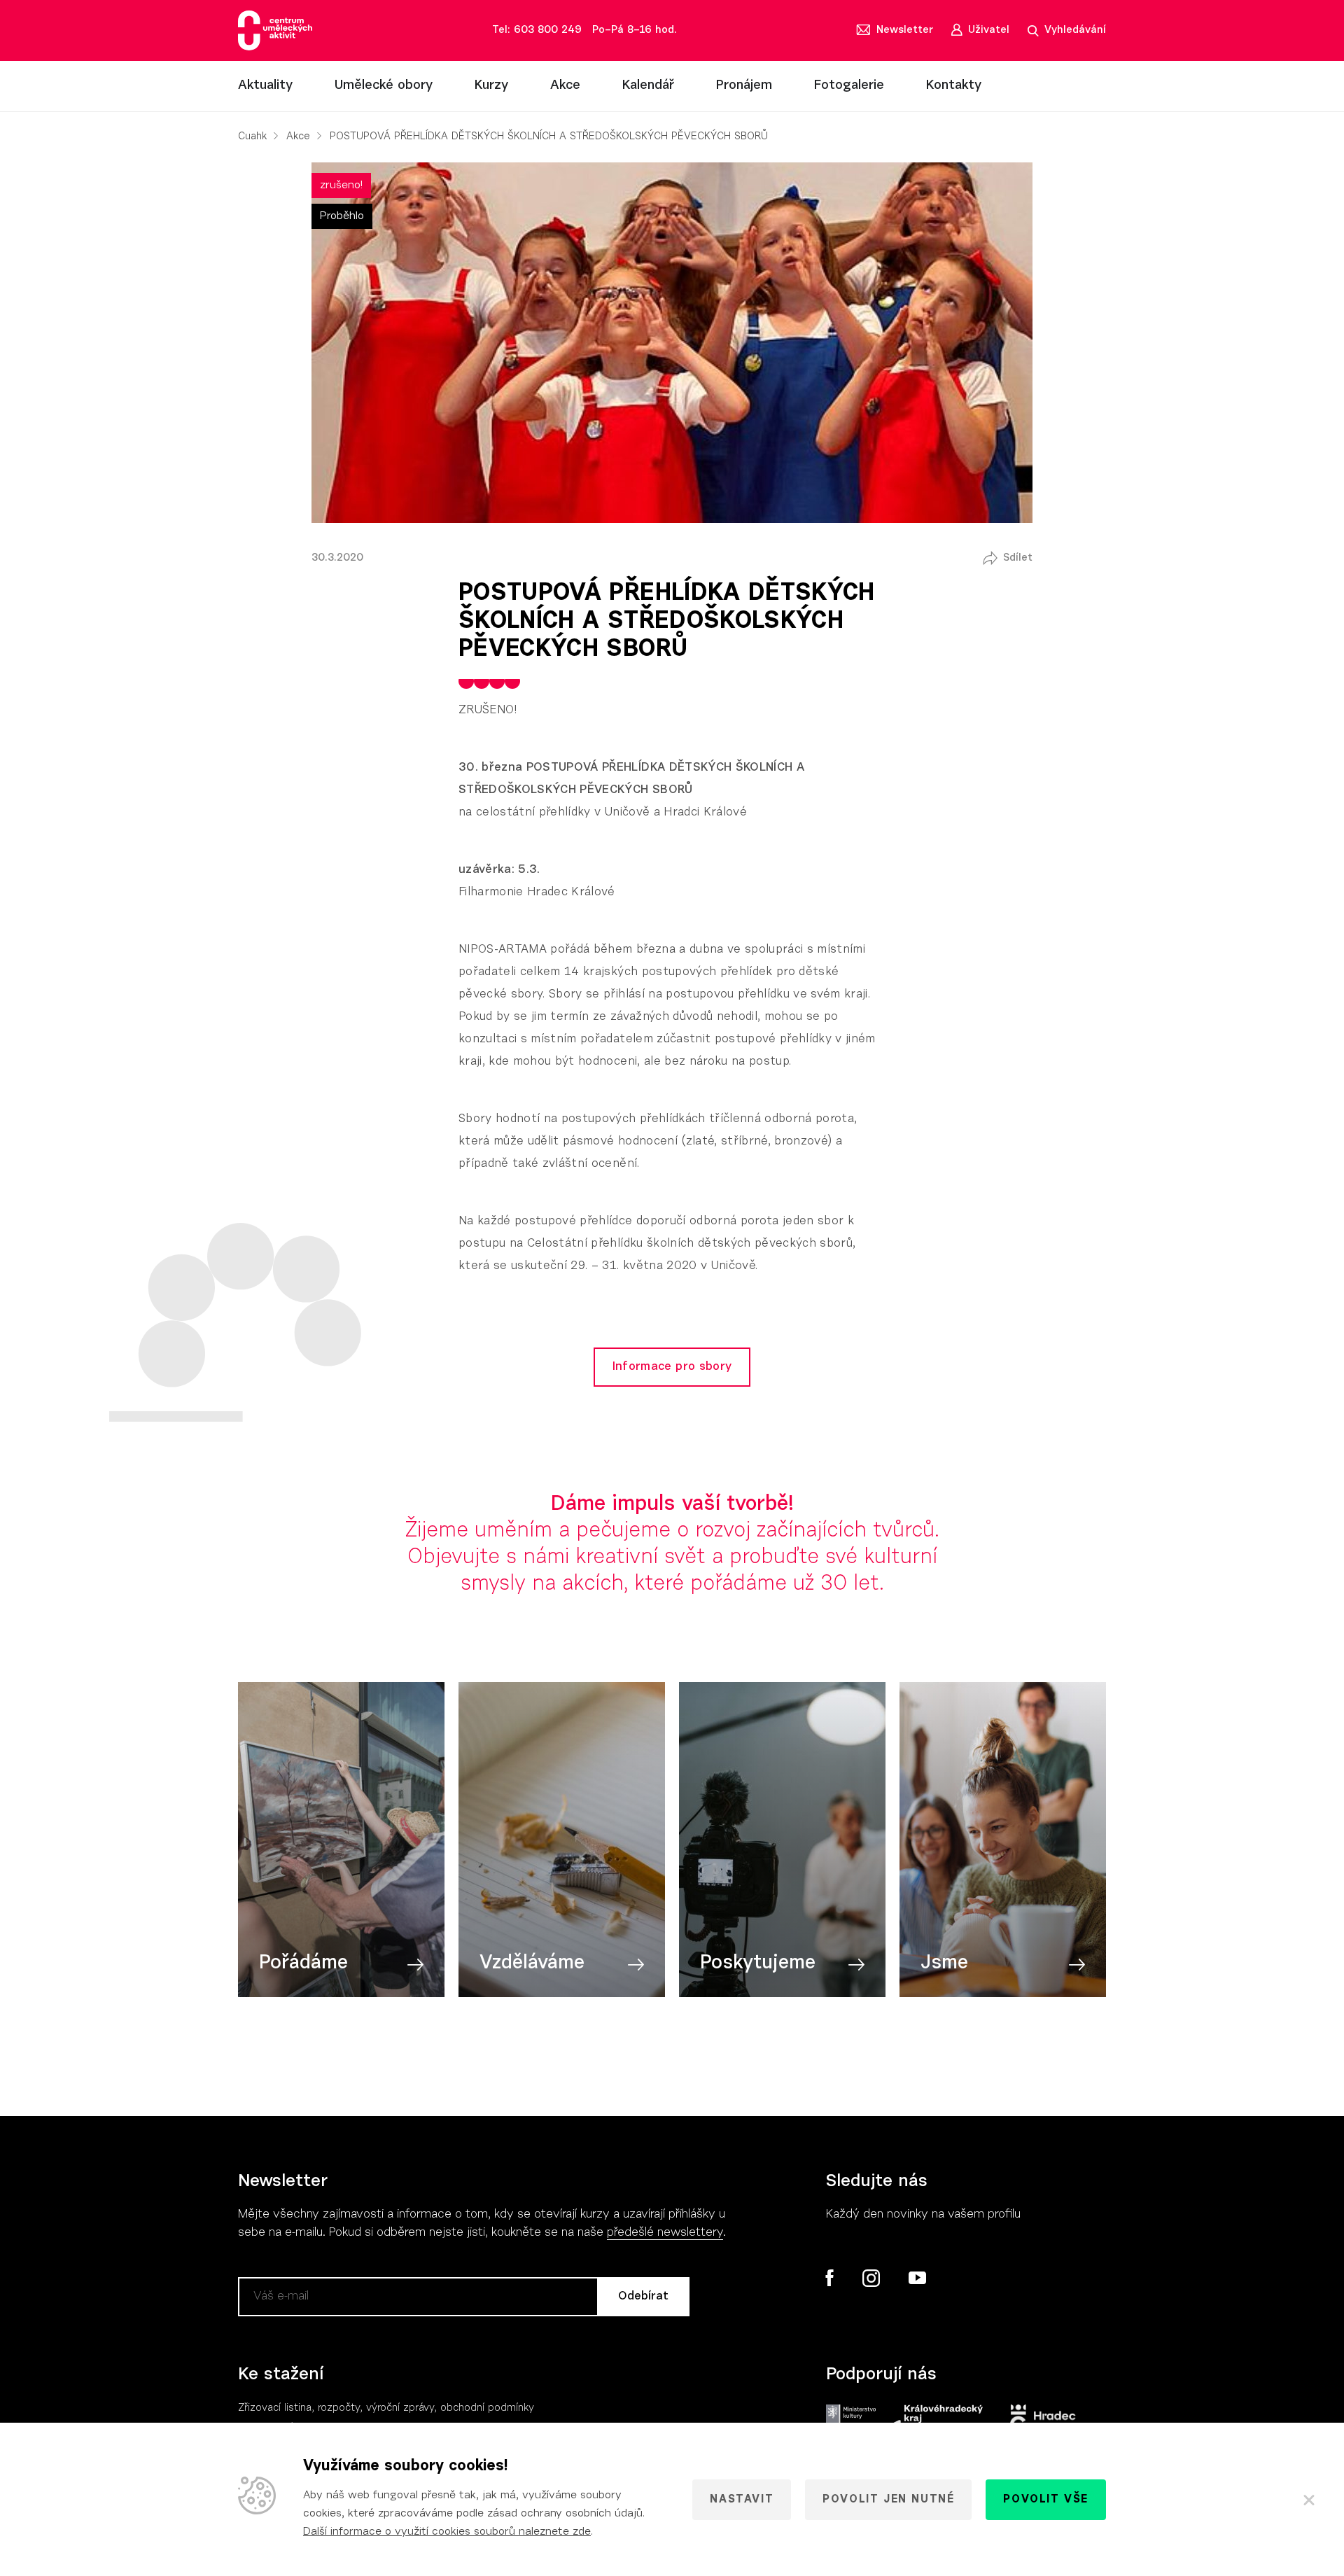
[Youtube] (917, 2278)
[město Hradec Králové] (1043, 2419)
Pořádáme (303, 1963)
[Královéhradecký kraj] (936, 2419)
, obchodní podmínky (484, 2408)
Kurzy (491, 86)
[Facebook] (830, 2278)
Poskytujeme (758, 1963)
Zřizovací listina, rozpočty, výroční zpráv (334, 2408)
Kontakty (954, 86)
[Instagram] (871, 2278)
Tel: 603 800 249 (537, 30)
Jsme (944, 1963)
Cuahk (252, 137)
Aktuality (265, 86)
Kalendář (648, 86)
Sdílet (1018, 558)
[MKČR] (851, 2419)
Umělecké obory (384, 86)
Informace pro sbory (672, 1367)
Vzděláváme (532, 1963)
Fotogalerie (849, 86)
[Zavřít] (1309, 2500)
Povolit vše (1046, 2500)
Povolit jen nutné (888, 2500)
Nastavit (742, 2500)
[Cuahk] (275, 30)
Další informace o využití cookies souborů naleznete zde (447, 2532)
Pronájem (744, 86)
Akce (565, 86)
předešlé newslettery (665, 2233)
